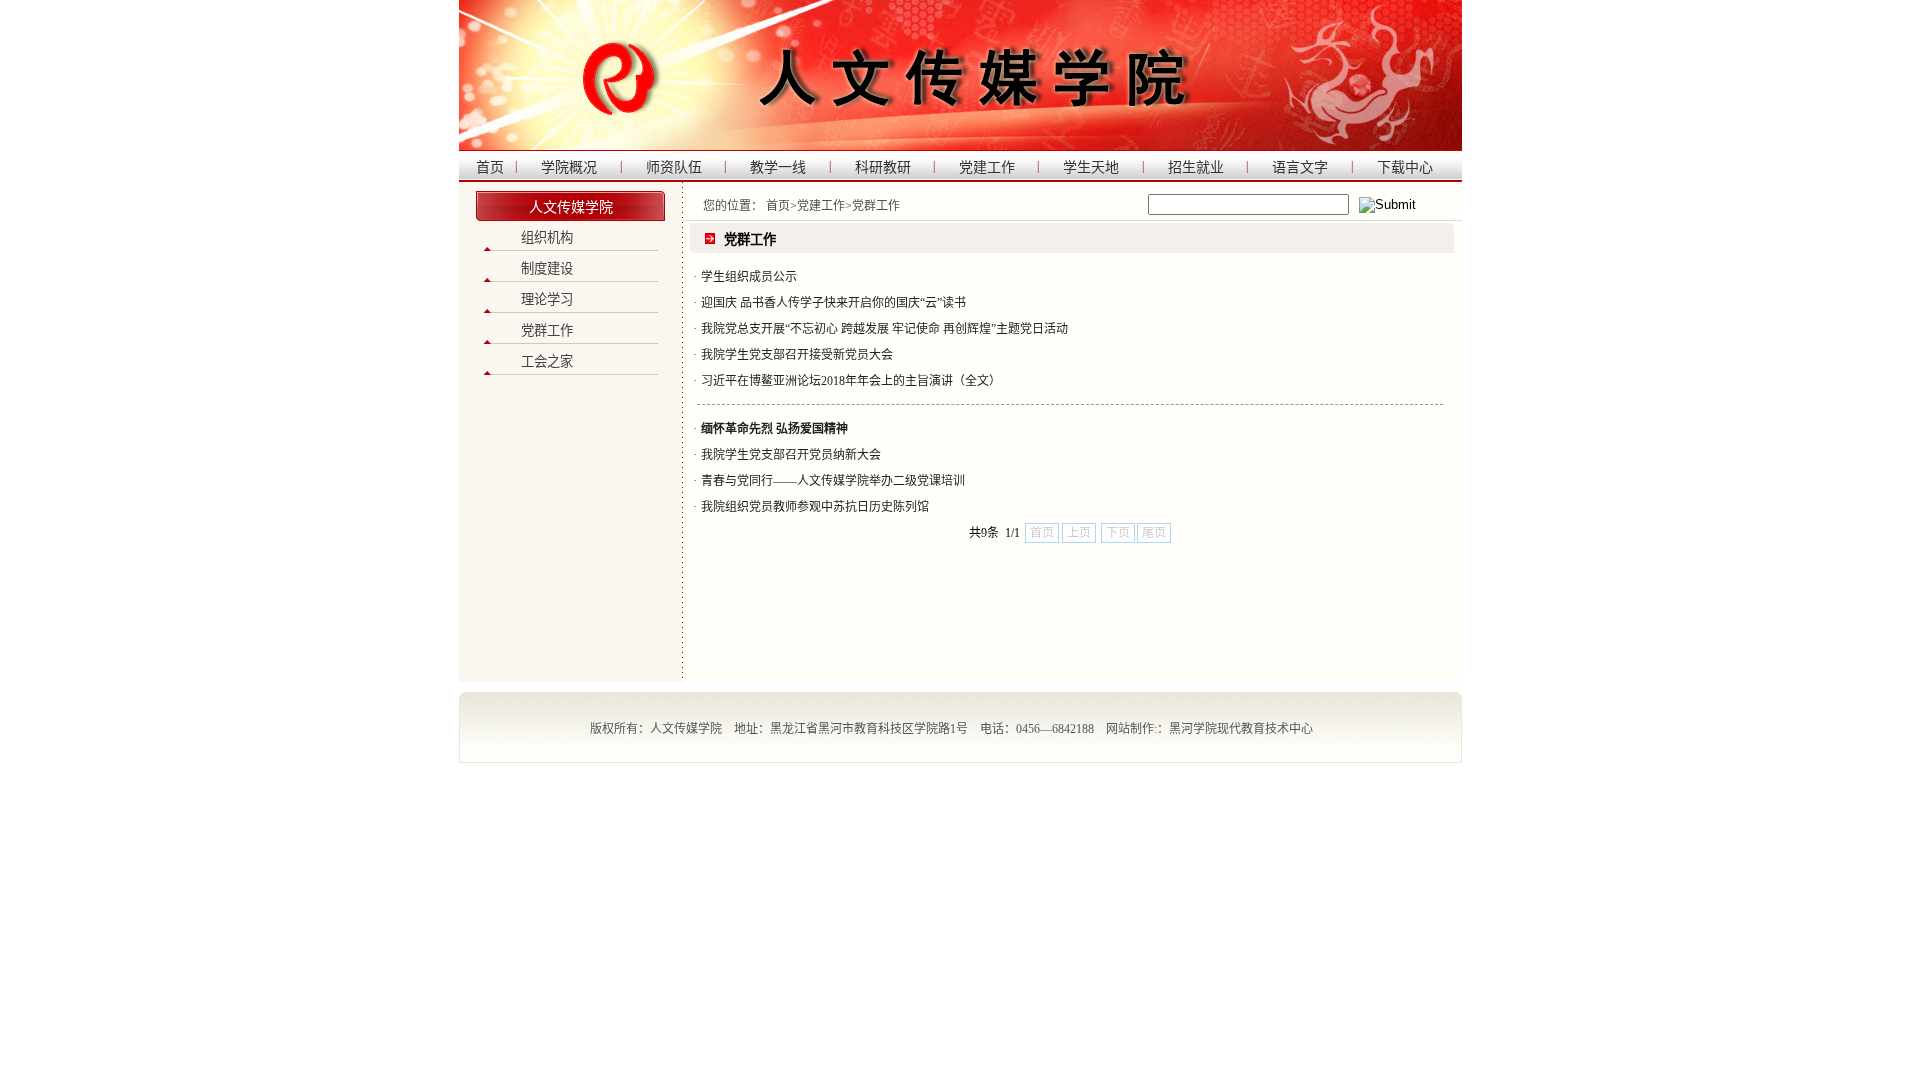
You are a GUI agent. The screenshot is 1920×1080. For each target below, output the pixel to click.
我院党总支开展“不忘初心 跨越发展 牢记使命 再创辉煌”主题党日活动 (884, 329)
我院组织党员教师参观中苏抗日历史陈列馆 (815, 507)
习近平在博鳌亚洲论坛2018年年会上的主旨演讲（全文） (851, 381)
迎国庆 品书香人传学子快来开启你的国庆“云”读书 (833, 303)
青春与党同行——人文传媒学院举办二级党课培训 (833, 481)
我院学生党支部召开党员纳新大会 (791, 455)
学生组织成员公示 (749, 277)
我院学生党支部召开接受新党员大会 (797, 355)
